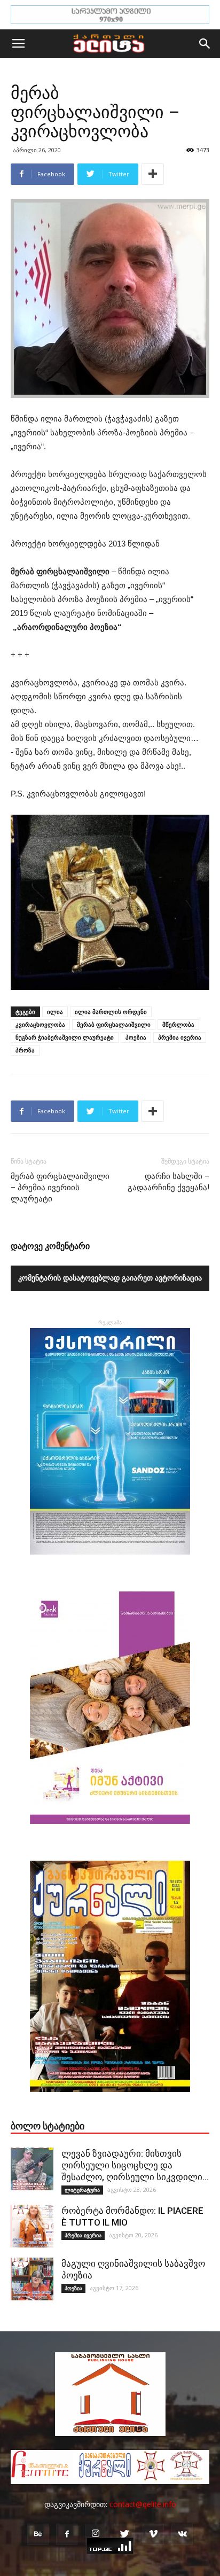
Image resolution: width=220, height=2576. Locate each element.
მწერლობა (178, 1024)
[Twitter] (124, 2534)
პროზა (25, 1050)
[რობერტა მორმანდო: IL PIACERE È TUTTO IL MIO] (32, 2226)
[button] (205, 44)
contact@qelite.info (143, 2504)
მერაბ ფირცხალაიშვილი (114, 1024)
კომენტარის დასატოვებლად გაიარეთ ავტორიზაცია (110, 1278)
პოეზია (136, 1037)
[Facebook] (67, 2534)
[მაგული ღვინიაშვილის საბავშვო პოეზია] (32, 2279)
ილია (55, 1012)
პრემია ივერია (180, 1037)
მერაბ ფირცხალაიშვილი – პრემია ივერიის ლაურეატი (60, 1188)
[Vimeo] (153, 2534)
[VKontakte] (182, 2534)
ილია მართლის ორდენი (111, 1012)
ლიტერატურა (82, 2190)
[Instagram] (96, 2534)
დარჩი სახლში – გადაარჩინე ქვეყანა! (168, 1182)
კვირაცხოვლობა (40, 1024)
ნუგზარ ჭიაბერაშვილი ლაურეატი (65, 1037)
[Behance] (38, 2534)
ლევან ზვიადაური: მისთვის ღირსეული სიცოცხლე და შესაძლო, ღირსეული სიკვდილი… (135, 2165)
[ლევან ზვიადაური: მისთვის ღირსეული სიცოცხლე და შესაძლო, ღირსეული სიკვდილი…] (32, 2169)
